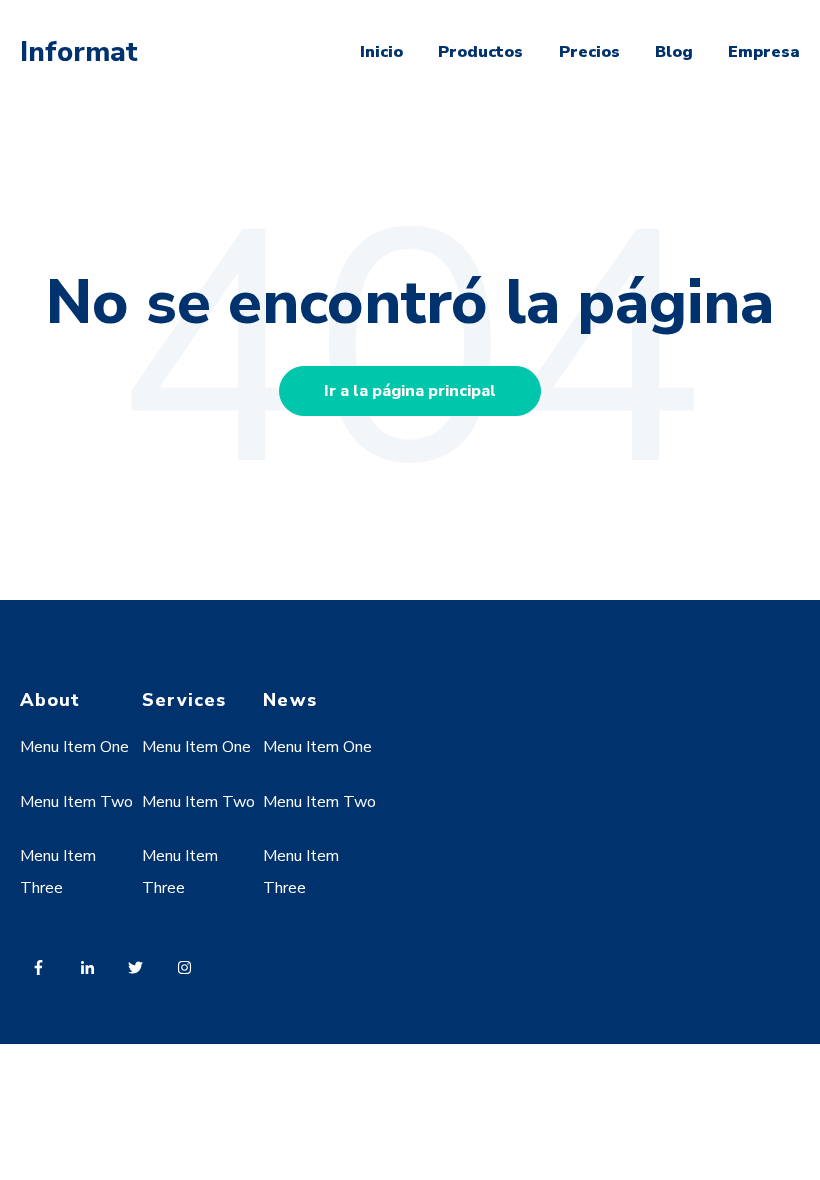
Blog (674, 52)
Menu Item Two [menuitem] (76, 802)
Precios (589, 52)
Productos (480, 52)
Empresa (764, 52)
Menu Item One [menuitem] (74, 747)
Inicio (381, 52)
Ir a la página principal (410, 391)
